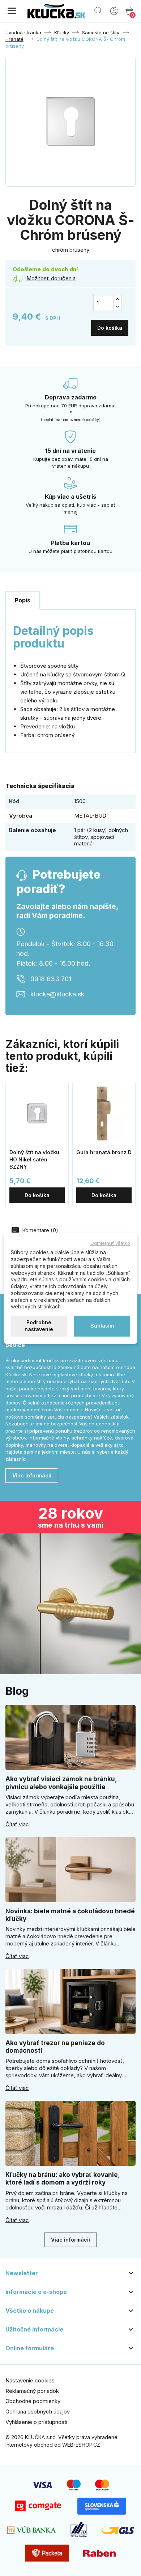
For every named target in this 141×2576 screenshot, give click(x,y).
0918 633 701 (51, 979)
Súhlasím (102, 1326)
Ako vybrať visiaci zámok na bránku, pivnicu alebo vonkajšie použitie (61, 1783)
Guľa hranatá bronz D (104, 1152)
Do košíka (110, 328)
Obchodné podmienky (33, 2401)
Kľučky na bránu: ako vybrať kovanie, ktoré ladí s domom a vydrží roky (63, 2179)
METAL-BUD (90, 816)
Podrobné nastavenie (39, 1326)
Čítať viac (17, 1824)
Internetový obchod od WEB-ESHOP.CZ (53, 2445)
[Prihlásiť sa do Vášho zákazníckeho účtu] (114, 10)
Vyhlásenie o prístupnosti (36, 2422)
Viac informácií (32, 1475)
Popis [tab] (23, 600)
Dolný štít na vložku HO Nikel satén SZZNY (34, 1159)
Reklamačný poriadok (32, 2391)
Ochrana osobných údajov (38, 2412)
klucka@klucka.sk (57, 994)
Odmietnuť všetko (110, 1243)
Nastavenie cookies (30, 2380)
